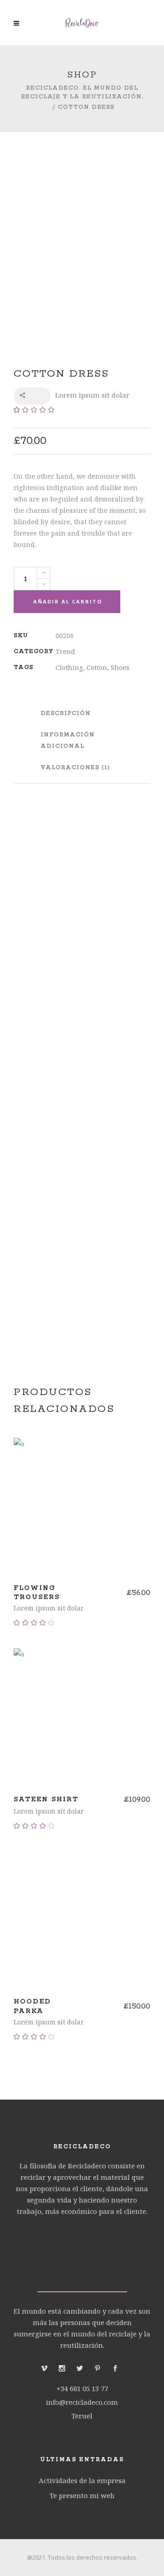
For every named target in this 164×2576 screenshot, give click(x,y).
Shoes (120, 667)
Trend (65, 652)
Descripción (66, 713)
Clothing (69, 667)
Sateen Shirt (46, 1799)
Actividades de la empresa (82, 2480)
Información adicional (68, 741)
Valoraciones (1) (75, 768)
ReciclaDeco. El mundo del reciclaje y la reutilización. (82, 92)
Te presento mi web (82, 2495)
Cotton (97, 667)
